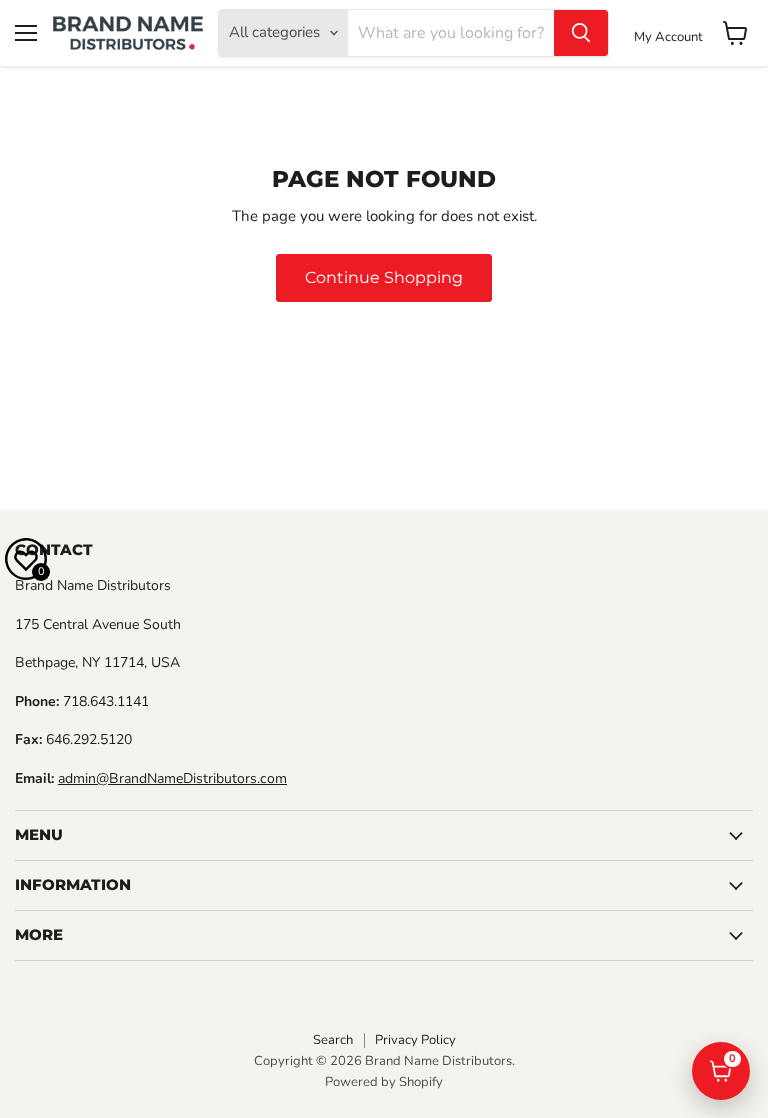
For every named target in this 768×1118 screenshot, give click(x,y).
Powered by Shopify (384, 1082)
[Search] (581, 33)
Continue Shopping (384, 277)
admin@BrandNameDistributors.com (172, 778)
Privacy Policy (415, 1040)
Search (333, 1040)
